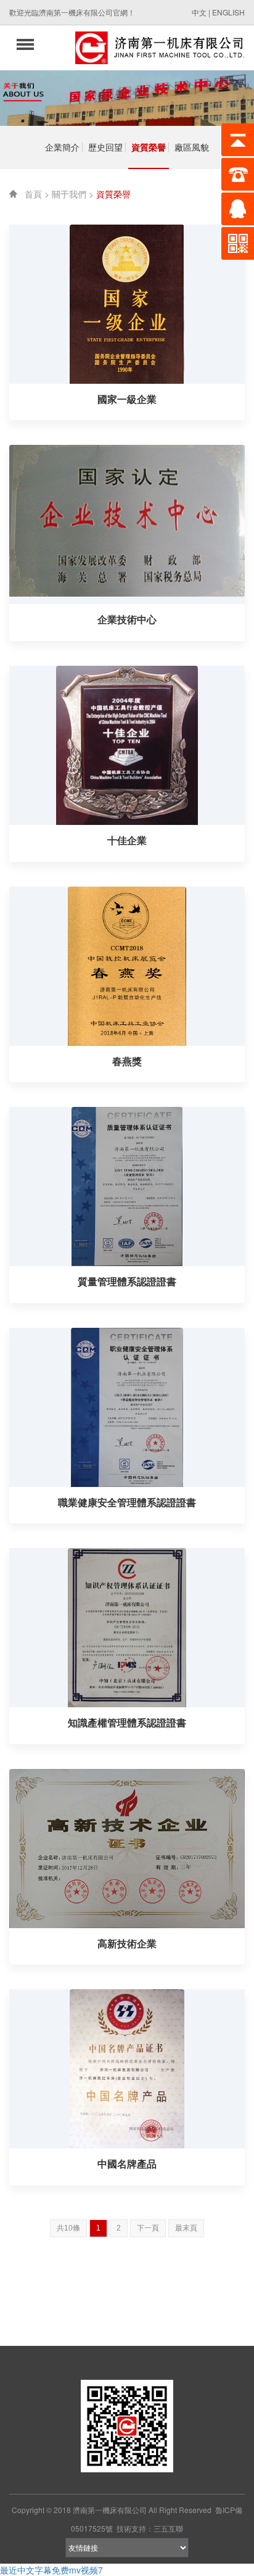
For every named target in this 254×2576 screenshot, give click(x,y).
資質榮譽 (149, 147)
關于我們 (69, 194)
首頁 (33, 194)
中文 (199, 12)
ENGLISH (228, 12)
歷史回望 (105, 147)
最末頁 (186, 2228)
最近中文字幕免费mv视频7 (51, 2570)
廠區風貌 (192, 147)
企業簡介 (62, 147)
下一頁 (148, 2228)
